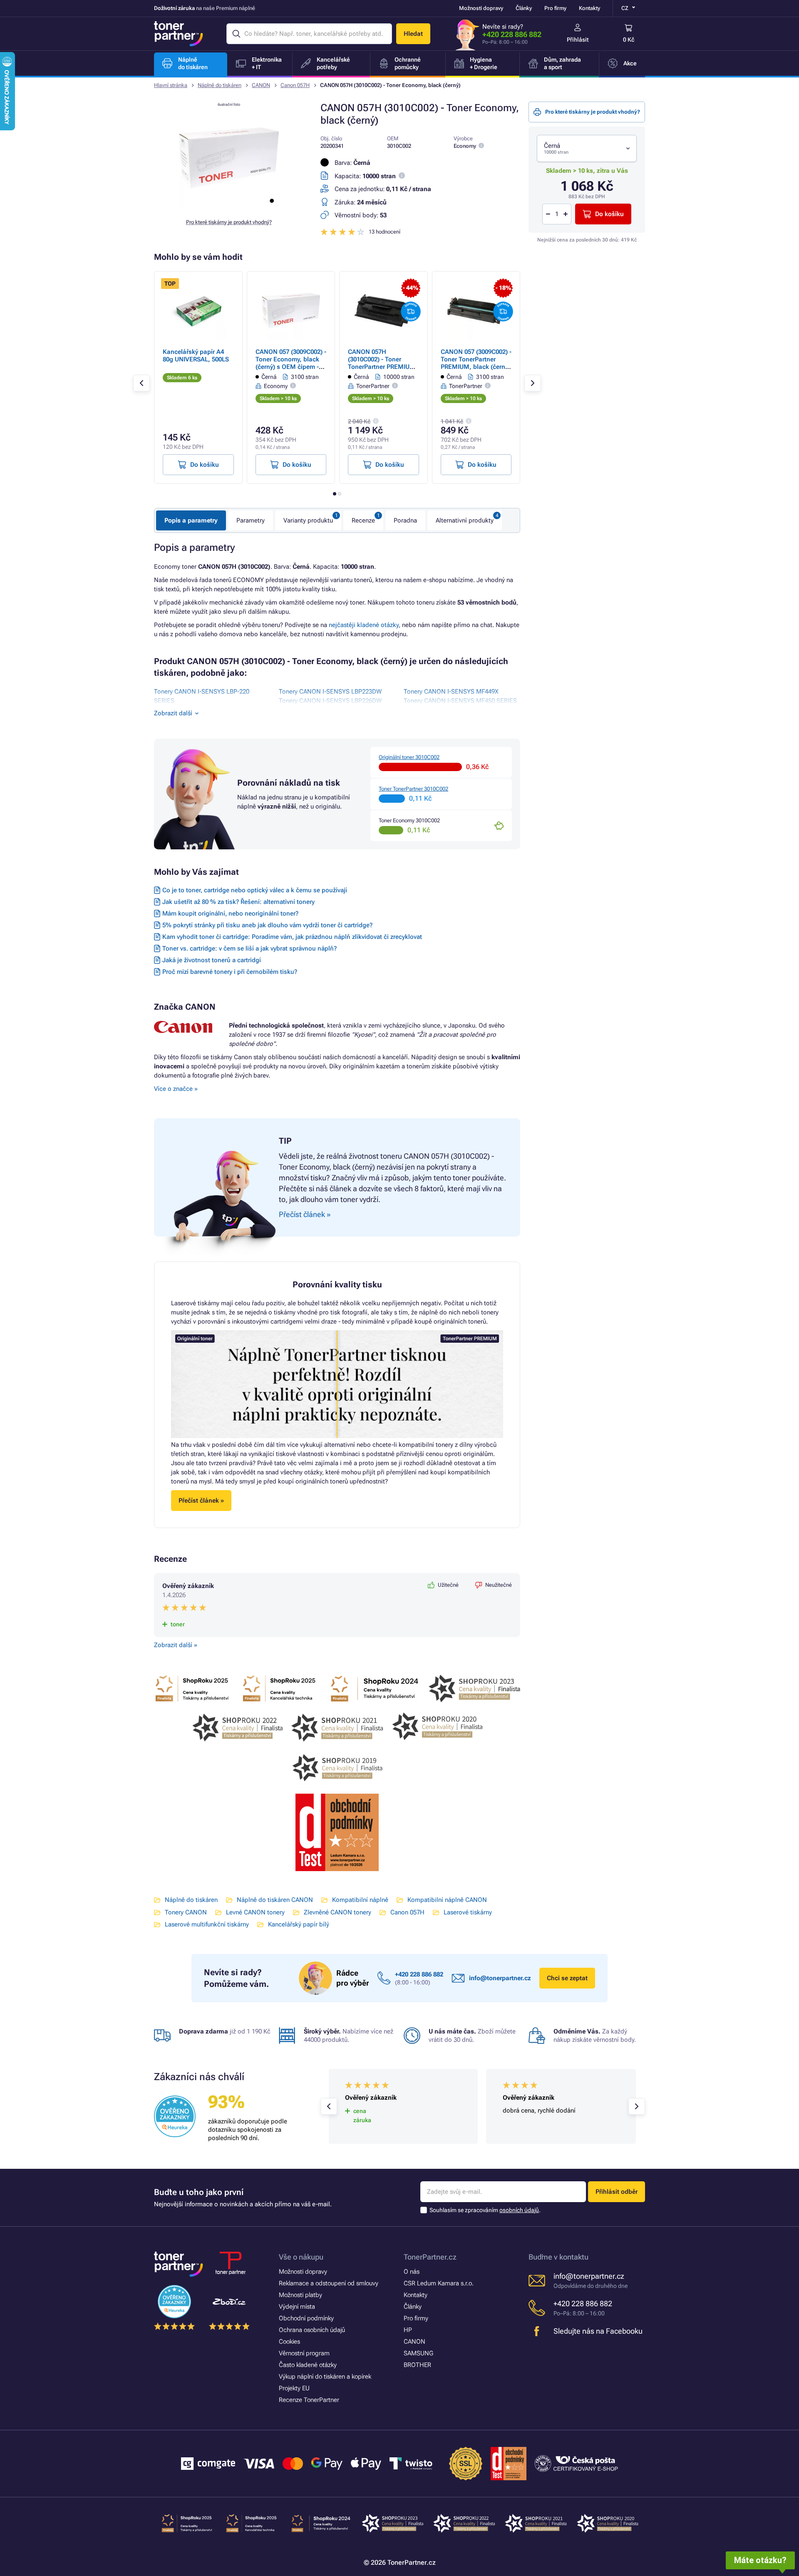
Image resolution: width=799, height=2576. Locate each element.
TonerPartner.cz (430, 2257)
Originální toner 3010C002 (409, 757)
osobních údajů (519, 2210)
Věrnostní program (304, 2353)
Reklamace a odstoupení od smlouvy (329, 2283)
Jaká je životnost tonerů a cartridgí (212, 960)
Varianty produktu (308, 520)
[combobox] (587, 148)
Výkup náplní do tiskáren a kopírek (325, 2377)
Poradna (405, 520)
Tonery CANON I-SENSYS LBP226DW (330, 701)
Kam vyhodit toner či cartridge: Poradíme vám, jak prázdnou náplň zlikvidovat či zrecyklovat (292, 937)
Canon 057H (295, 85)
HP (408, 2330)
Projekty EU (294, 2388)
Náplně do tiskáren (220, 85)
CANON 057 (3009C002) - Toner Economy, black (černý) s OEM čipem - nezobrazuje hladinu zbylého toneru (291, 367)
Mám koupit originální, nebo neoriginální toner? (230, 913)
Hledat (413, 34)
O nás (412, 2272)
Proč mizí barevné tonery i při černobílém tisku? (230, 972)
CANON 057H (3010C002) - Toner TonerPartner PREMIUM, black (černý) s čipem (383, 363)
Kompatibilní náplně (360, 1900)
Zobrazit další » (176, 1645)
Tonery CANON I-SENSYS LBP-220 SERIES (202, 696)
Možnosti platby (300, 2295)
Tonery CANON (186, 1912)
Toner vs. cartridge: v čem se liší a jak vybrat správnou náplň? (249, 948)
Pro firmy (555, 8)
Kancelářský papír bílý (299, 1924)
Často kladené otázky (308, 2365)
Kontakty (589, 8)
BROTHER (417, 2365)
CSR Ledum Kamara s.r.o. (439, 2283)
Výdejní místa (297, 2307)
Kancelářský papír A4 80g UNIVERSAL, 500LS (196, 356)
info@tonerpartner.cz (500, 1978)
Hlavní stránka (171, 85)
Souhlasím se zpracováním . (485, 2210)
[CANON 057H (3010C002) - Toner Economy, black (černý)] (229, 206)
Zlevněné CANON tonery (337, 1912)
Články (524, 8)
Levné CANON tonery (255, 1912)
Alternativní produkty (465, 520)
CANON (261, 85)
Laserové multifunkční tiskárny (207, 1924)
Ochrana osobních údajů (312, 2330)
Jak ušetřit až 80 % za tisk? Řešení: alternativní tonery (238, 902)
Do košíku (609, 214)
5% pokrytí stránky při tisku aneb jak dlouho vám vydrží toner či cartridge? (267, 925)
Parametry (251, 520)
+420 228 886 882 (512, 34)
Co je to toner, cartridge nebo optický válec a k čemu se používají (255, 890)
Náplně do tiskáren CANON (275, 1900)
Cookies (289, 2342)
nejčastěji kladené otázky (364, 625)
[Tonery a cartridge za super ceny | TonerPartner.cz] (179, 34)
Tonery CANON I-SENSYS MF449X (451, 692)
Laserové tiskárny (468, 1912)
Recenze (363, 520)
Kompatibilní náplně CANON (447, 1900)
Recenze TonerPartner (309, 2400)
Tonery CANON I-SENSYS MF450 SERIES (460, 701)
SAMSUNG (418, 2353)
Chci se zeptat (567, 1978)
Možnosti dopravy (481, 8)
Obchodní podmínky (306, 2318)
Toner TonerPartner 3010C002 (413, 789)
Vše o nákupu (301, 2257)
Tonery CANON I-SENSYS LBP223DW (330, 692)
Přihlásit (578, 40)
